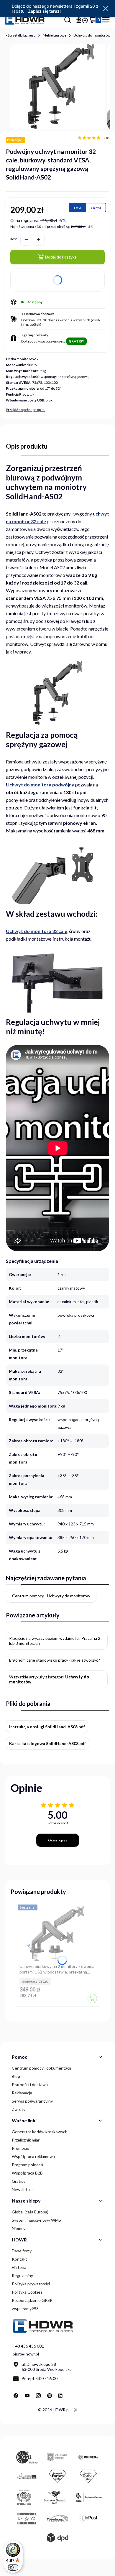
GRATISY (77, 341)
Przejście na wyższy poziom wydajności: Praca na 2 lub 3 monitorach (55, 1641)
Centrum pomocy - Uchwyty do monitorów (51, 1596)
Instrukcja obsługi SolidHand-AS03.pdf (47, 1727)
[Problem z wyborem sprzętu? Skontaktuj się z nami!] (79, 20)
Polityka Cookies (27, 2292)
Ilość (14, 239)
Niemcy (19, 2228)
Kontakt (19, 2259)
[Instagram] (38, 2396)
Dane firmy (22, 2251)
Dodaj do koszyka (61, 257)
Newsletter (22, 2189)
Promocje (20, 2148)
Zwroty (19, 2109)
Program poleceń (27, 2165)
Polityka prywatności (31, 2284)
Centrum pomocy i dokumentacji (41, 2068)
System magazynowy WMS (36, 2220)
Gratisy (19, 2181)
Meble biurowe (55, 35)
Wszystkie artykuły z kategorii (49, 1679)
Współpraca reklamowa (33, 2156)
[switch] (13, 2567)
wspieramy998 (25, 2308)
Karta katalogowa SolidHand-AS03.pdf (47, 1743)
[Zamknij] (106, 9)
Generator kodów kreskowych (40, 2132)
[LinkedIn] (61, 2396)
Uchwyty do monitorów (92, 35)
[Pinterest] (50, 2396)
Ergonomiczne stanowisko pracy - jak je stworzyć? (55, 1660)
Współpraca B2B (27, 2173)
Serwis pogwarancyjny (32, 2101)
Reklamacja (22, 2093)
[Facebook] (16, 2396)
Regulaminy (22, 2275)
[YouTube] (27, 2396)
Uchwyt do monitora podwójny (40, 785)
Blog (16, 2076)
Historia (19, 2267)
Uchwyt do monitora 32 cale (37, 931)
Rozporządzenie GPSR (32, 2300)
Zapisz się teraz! (44, 11)
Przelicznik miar (26, 2140)
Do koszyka (92, 1999)
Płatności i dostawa (30, 2084)
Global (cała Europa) (30, 2212)
